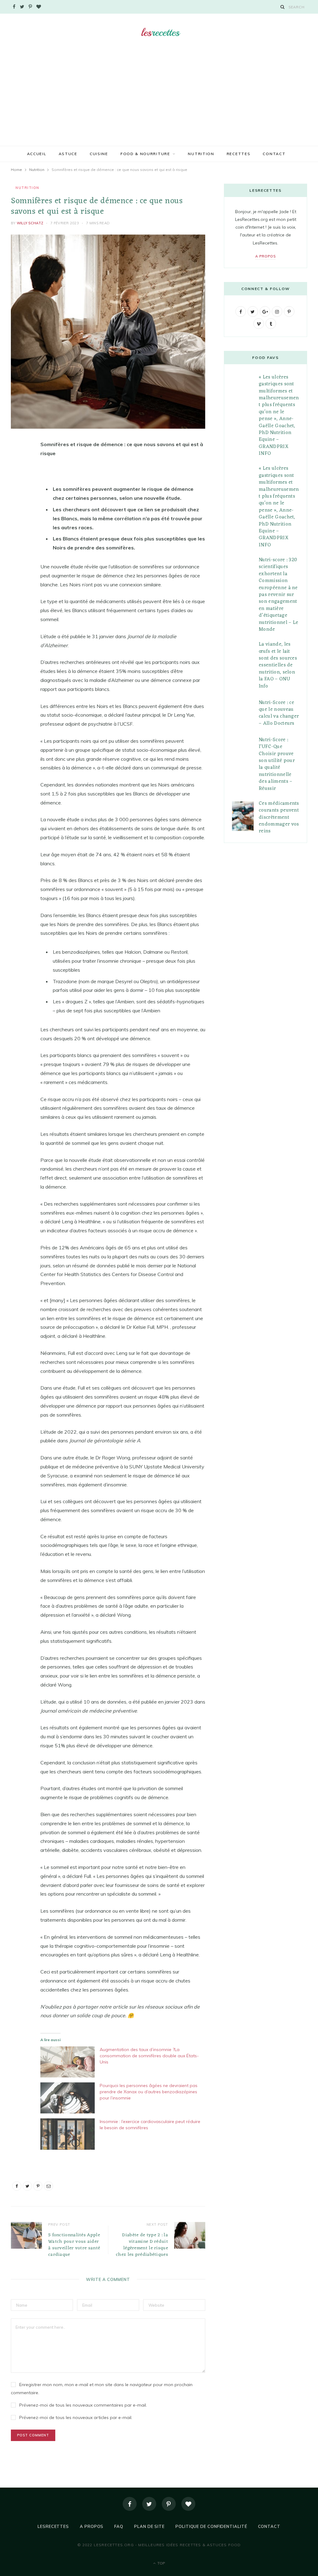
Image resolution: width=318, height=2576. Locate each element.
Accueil (37, 154)
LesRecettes (53, 2526)
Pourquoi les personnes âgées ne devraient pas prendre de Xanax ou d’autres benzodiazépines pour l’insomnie (149, 2092)
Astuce (68, 154)
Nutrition (201, 154)
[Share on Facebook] (17, 463)
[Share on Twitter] (17, 479)
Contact (274, 154)
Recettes (239, 154)
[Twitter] (149, 2504)
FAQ (119, 2526)
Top (161, 2563)
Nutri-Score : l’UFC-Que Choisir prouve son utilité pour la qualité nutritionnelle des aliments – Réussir (277, 764)
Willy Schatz (30, 223)
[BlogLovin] (188, 2504)
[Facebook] (130, 2504)
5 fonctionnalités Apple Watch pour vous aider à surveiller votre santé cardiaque (74, 2245)
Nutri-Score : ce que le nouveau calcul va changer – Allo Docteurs (279, 713)
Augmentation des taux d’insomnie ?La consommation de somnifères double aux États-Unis (149, 2056)
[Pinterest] (17, 495)
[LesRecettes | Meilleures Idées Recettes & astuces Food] (159, 32)
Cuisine (99, 154)
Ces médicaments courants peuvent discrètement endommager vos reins (279, 818)
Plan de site (149, 2526)
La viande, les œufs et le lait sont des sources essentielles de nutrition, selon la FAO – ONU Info (278, 665)
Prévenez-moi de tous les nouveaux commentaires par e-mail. (83, 2405)
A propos (266, 256)
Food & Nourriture (145, 154)
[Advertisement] (159, 99)
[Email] (17, 511)
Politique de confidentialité (211, 2526)
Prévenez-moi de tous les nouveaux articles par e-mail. (76, 2417)
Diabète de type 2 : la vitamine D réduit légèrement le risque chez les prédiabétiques (142, 2245)
